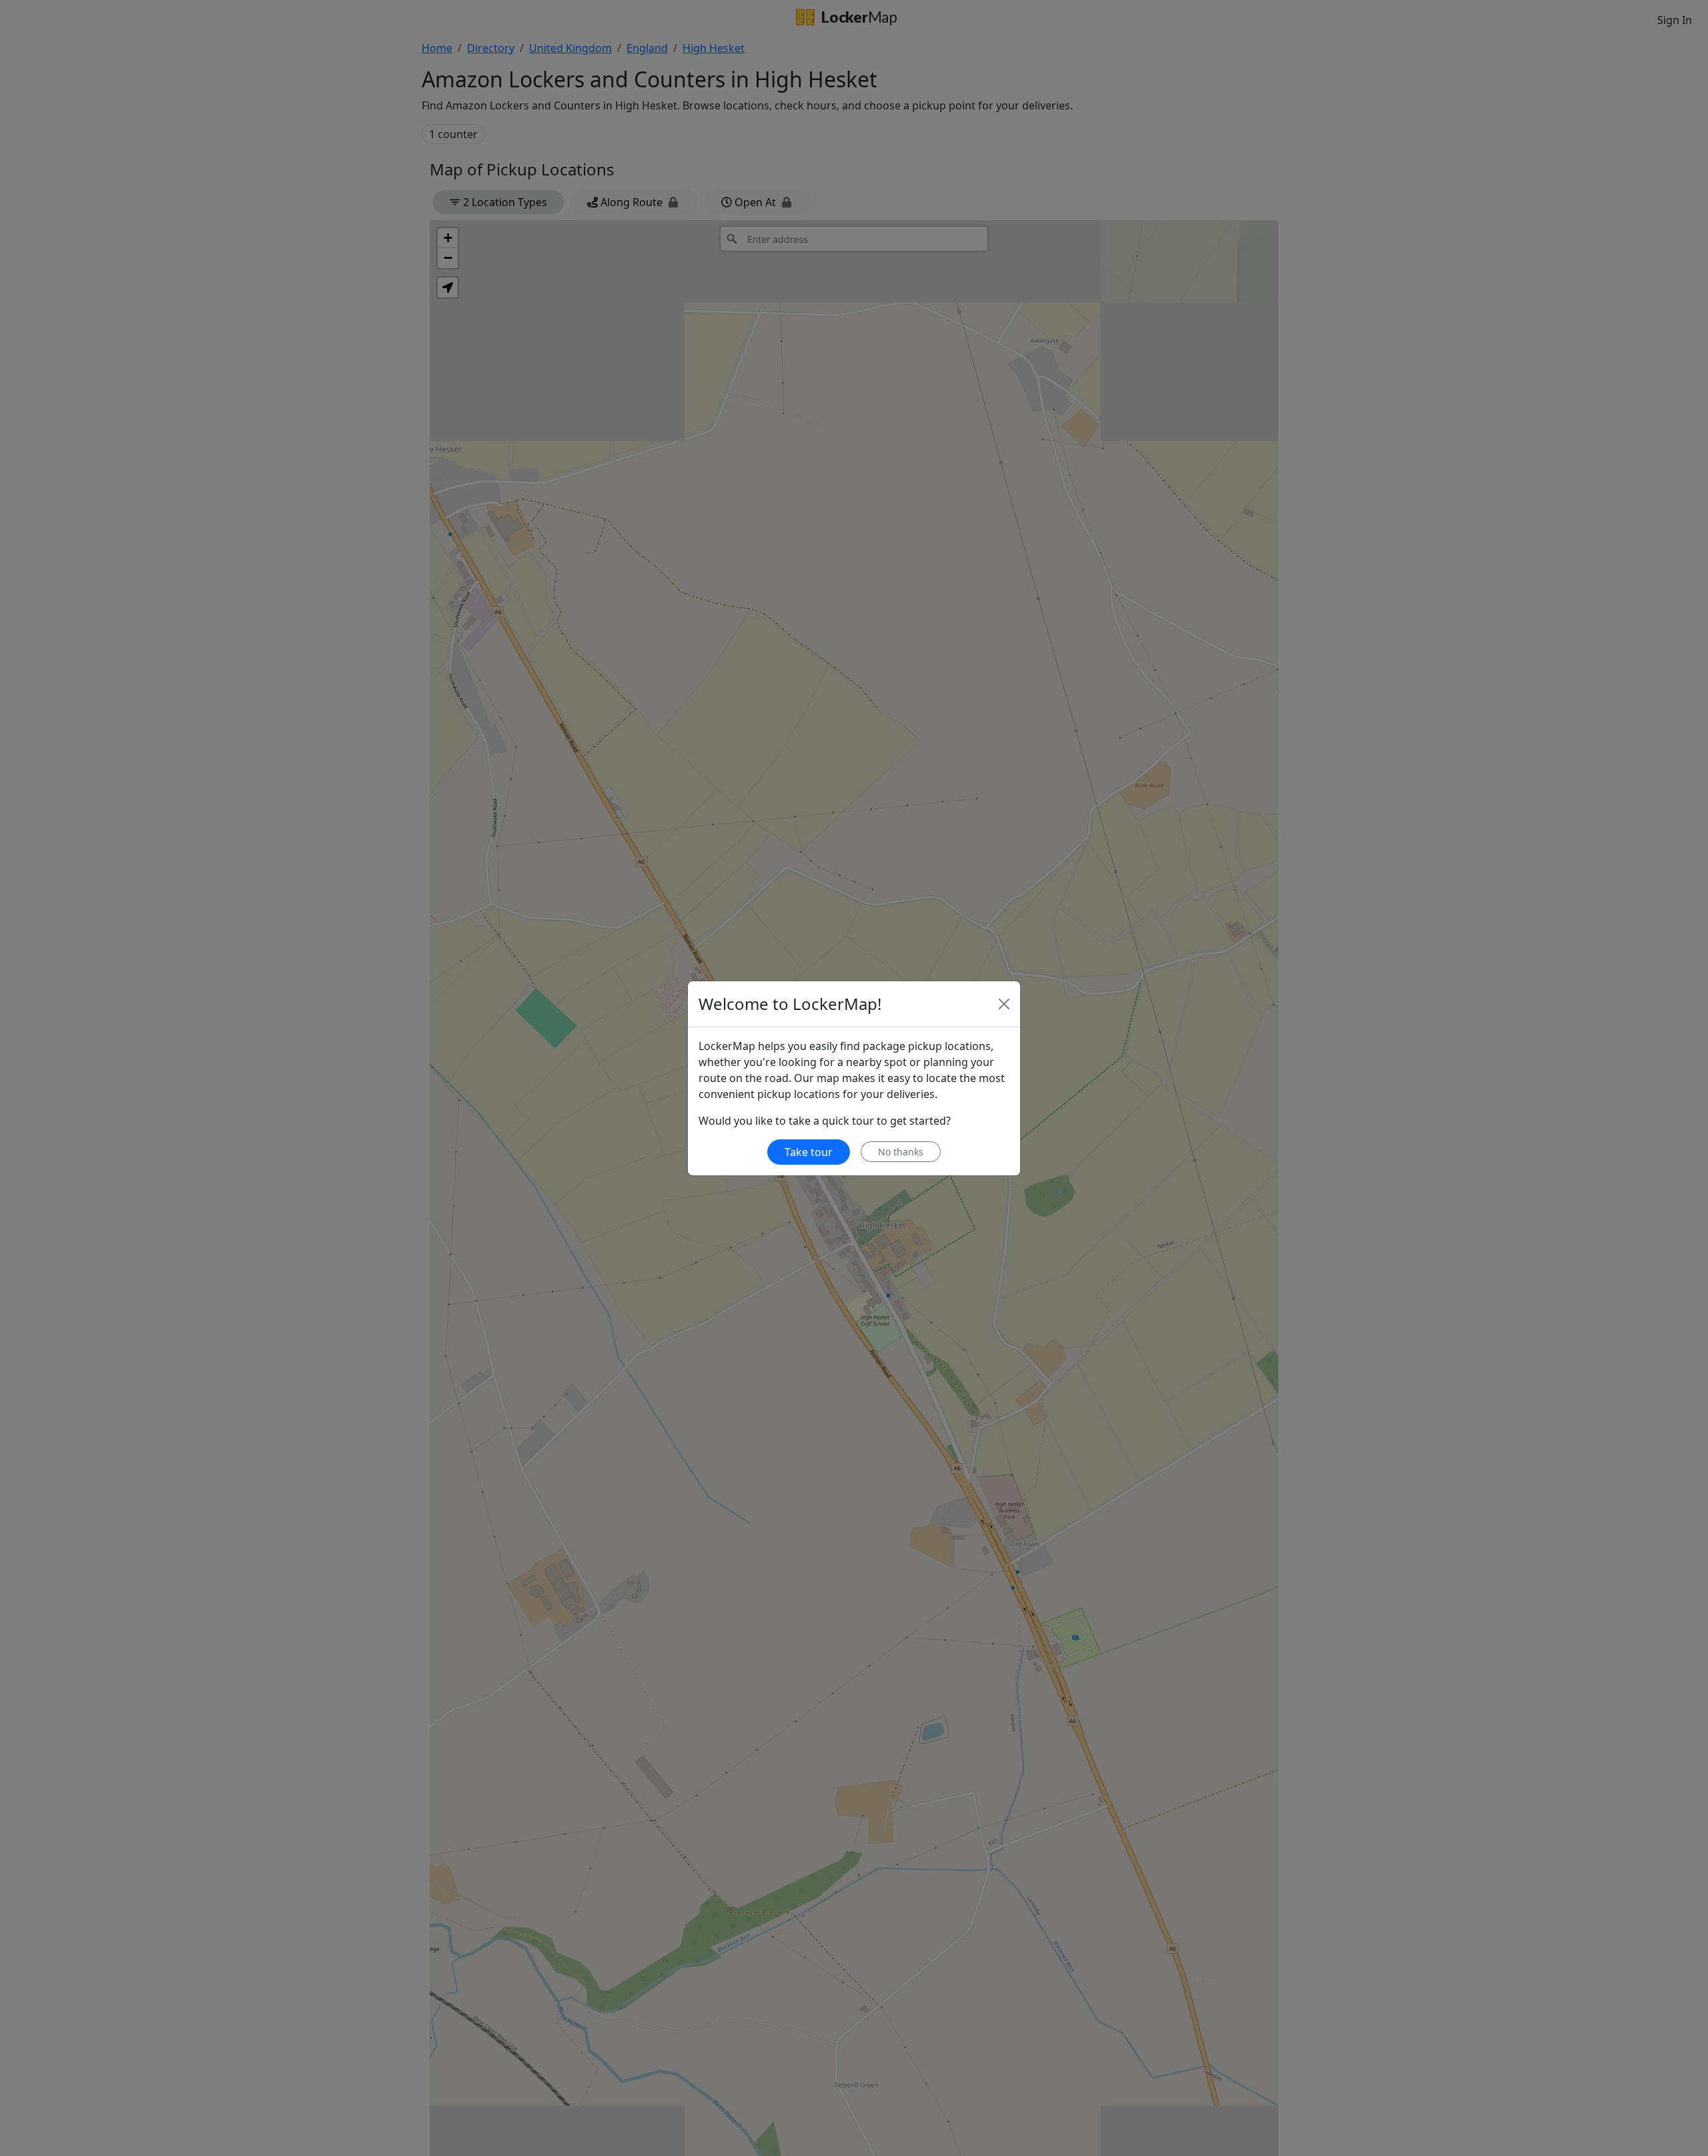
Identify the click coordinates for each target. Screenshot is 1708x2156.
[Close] (1004, 1004)
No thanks (901, 1152)
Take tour (809, 1152)
